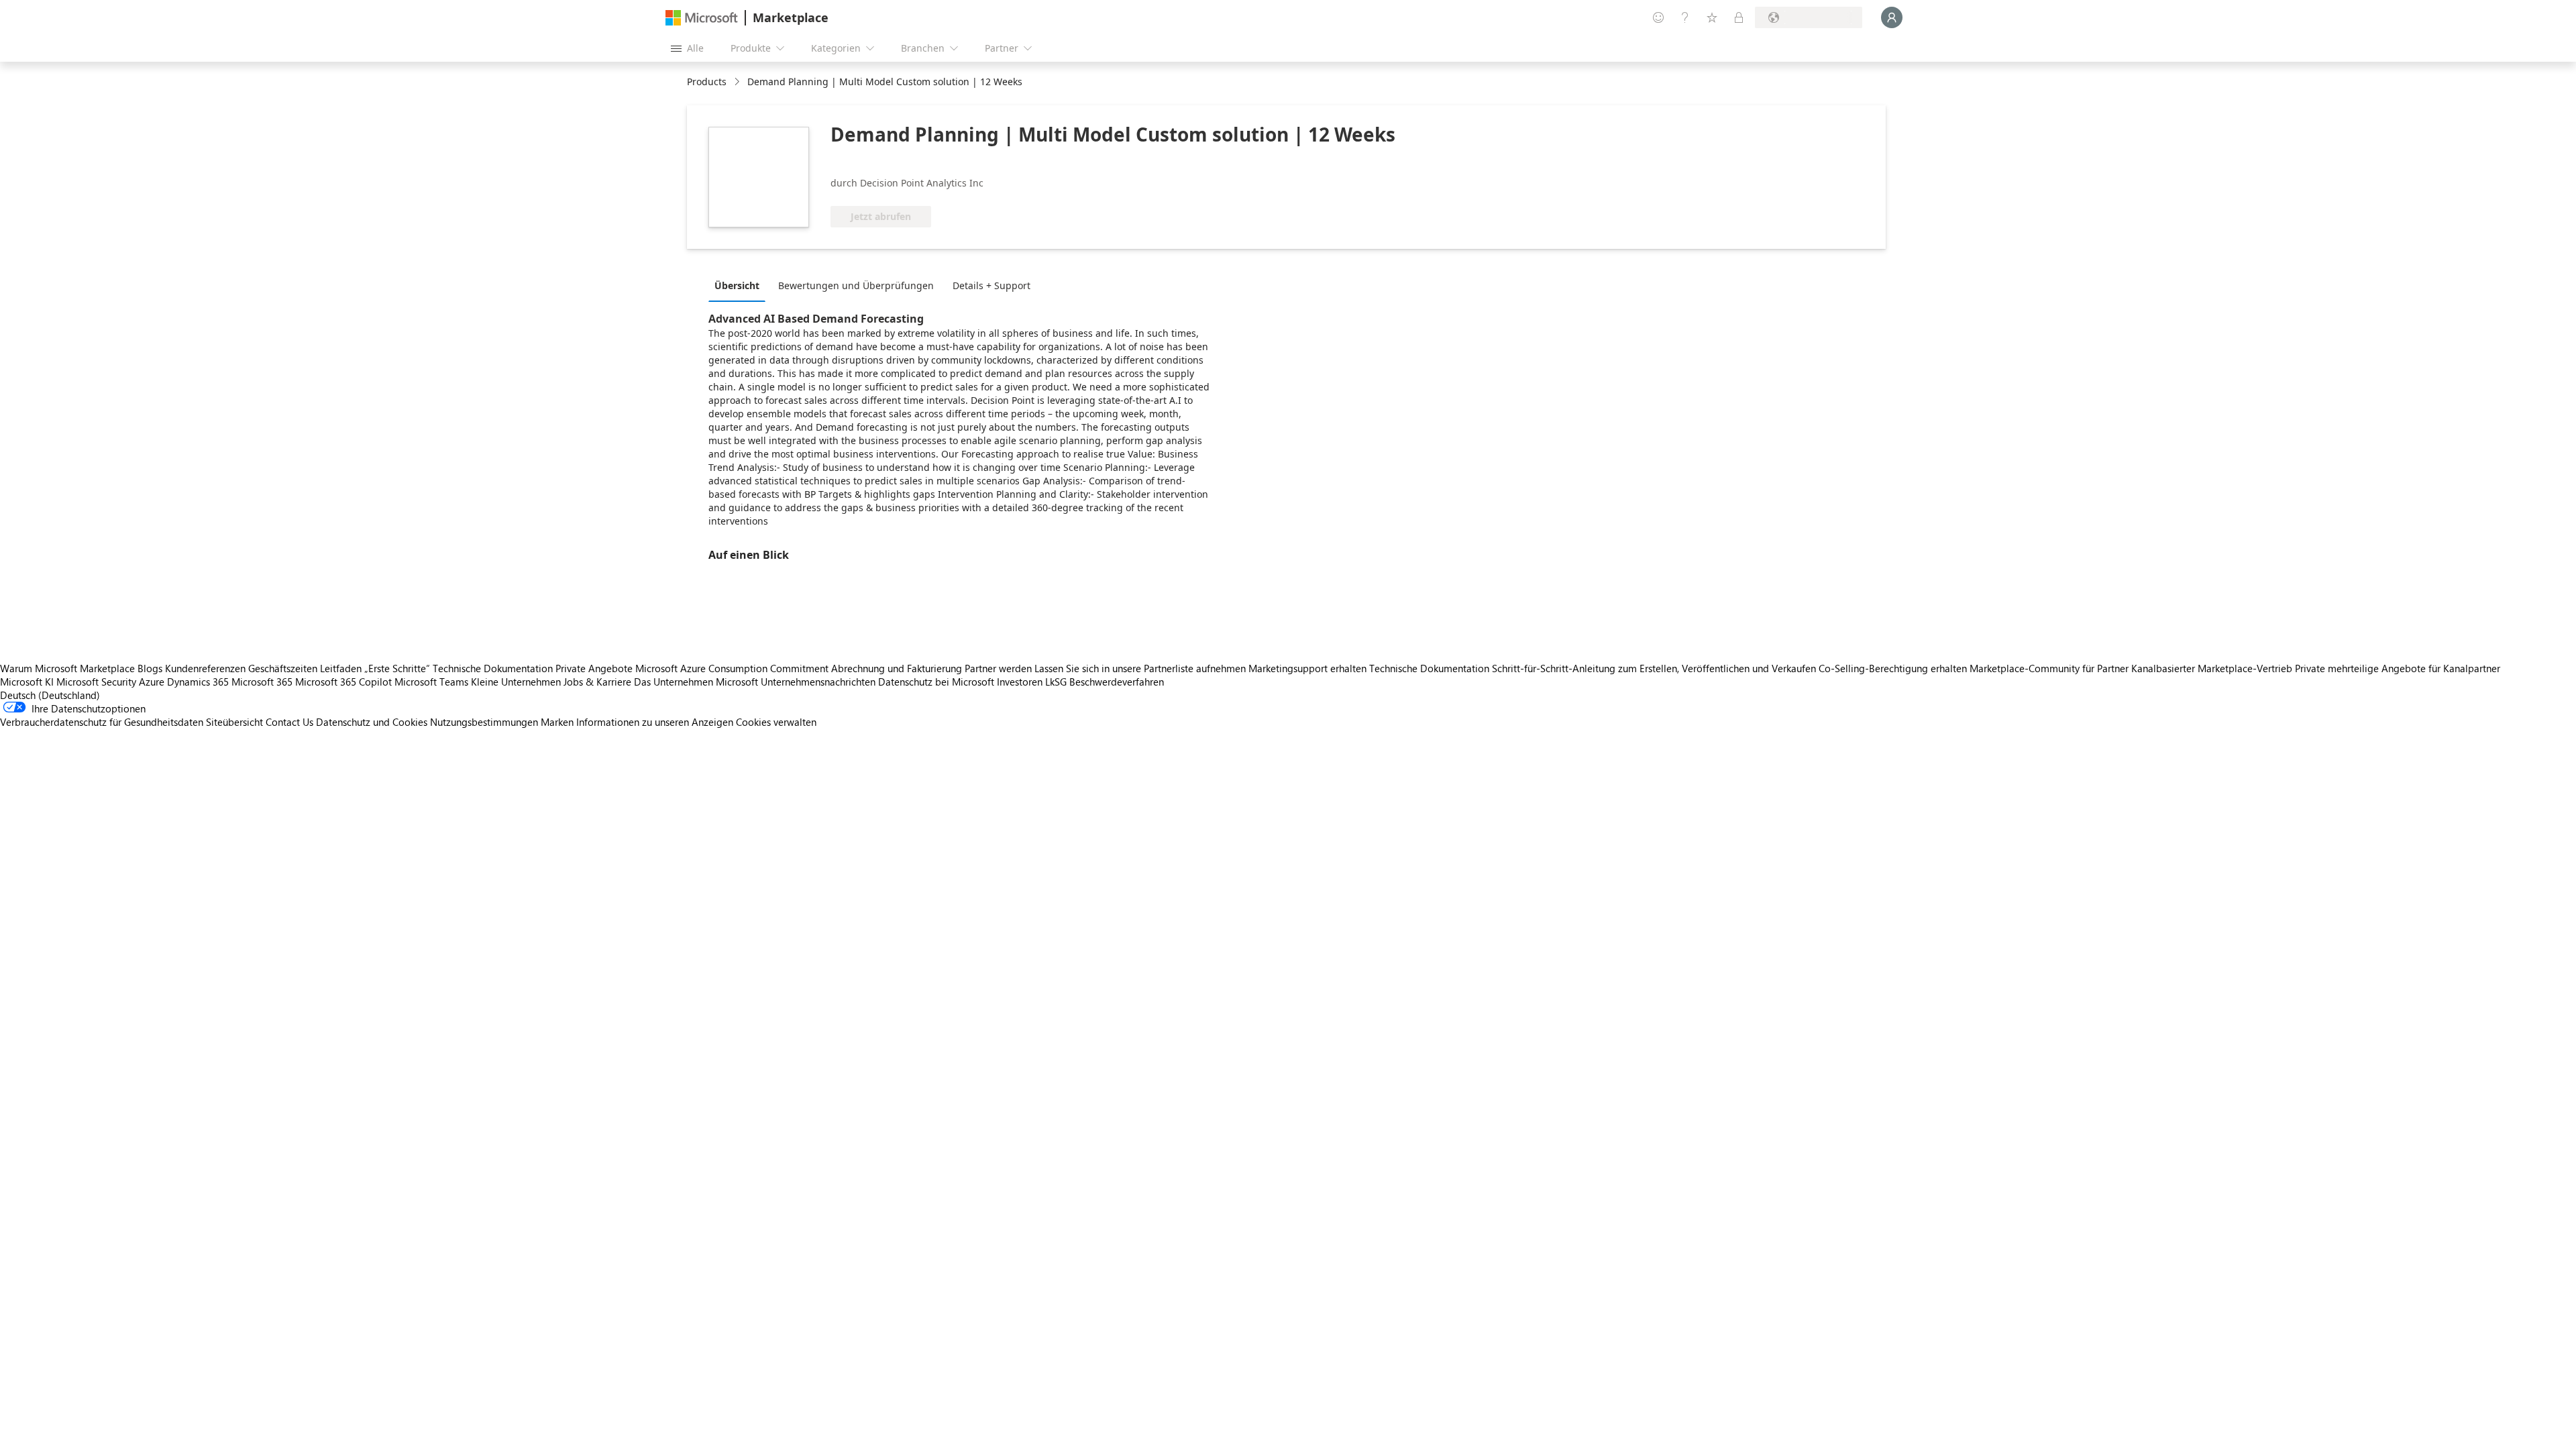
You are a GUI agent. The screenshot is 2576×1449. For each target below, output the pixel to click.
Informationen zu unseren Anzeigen (655, 722)
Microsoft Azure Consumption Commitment (733, 668)
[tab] (740, 285)
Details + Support (991, 285)
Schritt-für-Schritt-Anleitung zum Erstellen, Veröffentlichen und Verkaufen (1654, 668)
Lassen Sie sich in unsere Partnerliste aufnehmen (1140, 668)
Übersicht (737, 285)
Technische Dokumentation (493, 668)
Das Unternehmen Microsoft (696, 682)
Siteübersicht (234, 722)
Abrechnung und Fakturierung (897, 668)
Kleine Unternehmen (516, 682)
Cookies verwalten (776, 722)
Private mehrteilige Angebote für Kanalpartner (2398, 668)
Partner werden (998, 668)
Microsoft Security (96, 682)
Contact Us (289, 722)
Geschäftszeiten (283, 668)
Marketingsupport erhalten (1307, 668)
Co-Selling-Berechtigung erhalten (1893, 668)
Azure (152, 682)
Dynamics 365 (198, 682)
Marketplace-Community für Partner (2049, 668)
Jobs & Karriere (597, 682)
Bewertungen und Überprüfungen (856, 285)
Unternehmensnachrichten (818, 682)
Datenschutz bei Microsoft (936, 682)
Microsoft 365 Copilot (343, 682)
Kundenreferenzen (205, 668)
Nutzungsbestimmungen (484, 722)
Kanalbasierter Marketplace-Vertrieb (2212, 668)
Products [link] (707, 82)
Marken (557, 722)
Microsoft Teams (431, 682)
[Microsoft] (702, 18)
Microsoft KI (27, 682)
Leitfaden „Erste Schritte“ (375, 668)
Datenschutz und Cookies (372, 722)
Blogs (150, 668)
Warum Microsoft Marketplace (67, 668)
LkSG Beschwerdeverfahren (1105, 682)
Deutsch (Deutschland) (50, 695)
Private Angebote (594, 668)
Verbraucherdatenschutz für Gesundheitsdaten (102, 722)
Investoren (1020, 682)
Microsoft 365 (262, 682)
